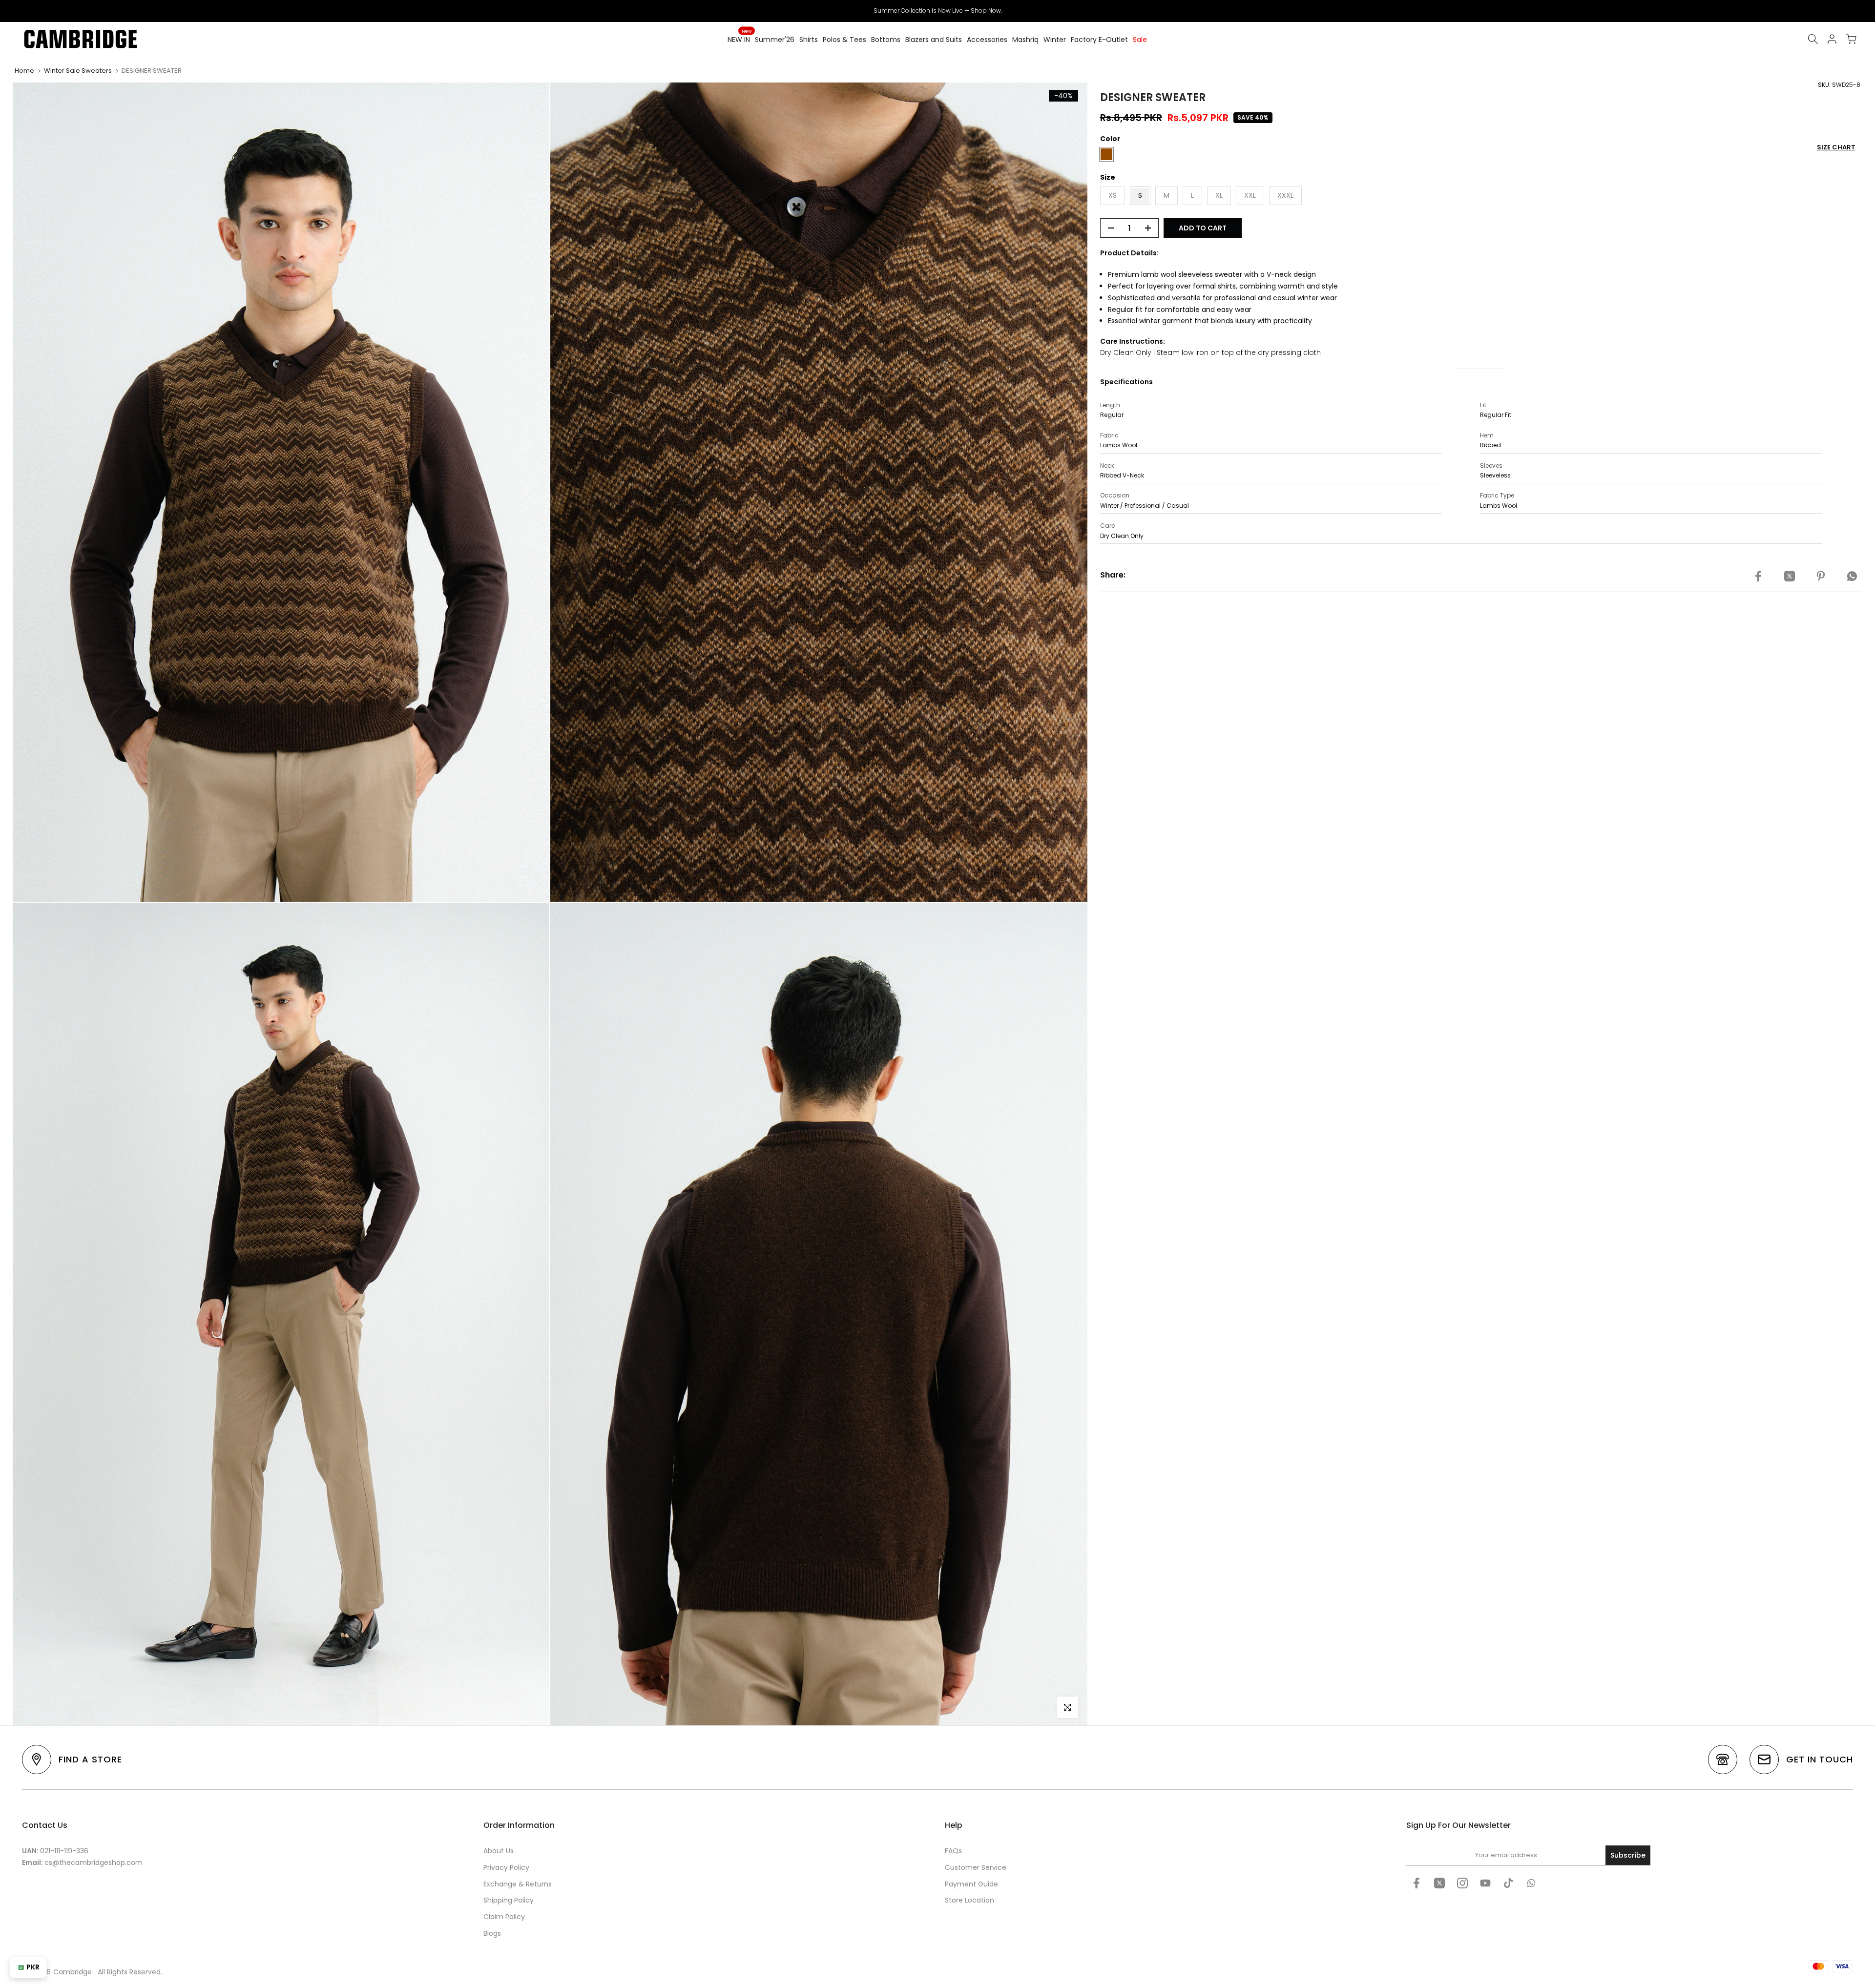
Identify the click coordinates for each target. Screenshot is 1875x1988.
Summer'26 (775, 40)
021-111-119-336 (64, 1851)
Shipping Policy (509, 1900)
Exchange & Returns (518, 1884)
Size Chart (1836, 147)
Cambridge (73, 1972)
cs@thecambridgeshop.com (94, 1863)
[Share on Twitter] (1790, 577)
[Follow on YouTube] (1485, 1883)
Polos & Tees (844, 40)
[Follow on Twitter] (1439, 1883)
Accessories (987, 40)
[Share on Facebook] (1758, 577)
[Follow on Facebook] (1417, 1883)
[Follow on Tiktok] (1508, 1883)
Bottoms (886, 40)
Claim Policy (504, 1917)
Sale (1140, 40)
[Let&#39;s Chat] (1531, 1883)
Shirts (809, 40)
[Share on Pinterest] (1821, 577)
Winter (1055, 40)
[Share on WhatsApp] (1852, 577)
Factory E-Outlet (1099, 40)
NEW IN (740, 39)
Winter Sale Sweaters (78, 71)
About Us (499, 1851)
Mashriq (1025, 40)
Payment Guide (971, 1884)
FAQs (953, 1851)
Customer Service (976, 1867)
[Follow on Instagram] (1462, 1883)
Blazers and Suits (934, 40)
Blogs (492, 1933)
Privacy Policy (506, 1867)
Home (24, 71)
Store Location (969, 1900)
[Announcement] (937, 11)
